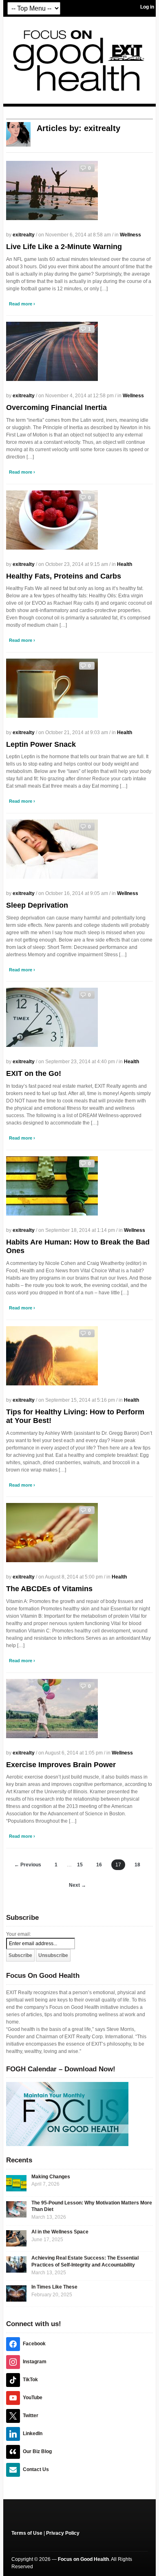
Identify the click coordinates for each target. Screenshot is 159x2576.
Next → (77, 1885)
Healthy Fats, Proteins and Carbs (64, 576)
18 (137, 1865)
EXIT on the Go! (34, 1073)
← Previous (28, 1865)
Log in (147, 7)
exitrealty (24, 235)
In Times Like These (54, 2287)
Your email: (19, 1934)
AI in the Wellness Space (60, 2232)
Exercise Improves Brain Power (61, 1765)
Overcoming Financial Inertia (56, 407)
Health (125, 564)
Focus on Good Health (83, 2559)
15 (80, 1865)
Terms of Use (27, 2533)
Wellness (130, 235)
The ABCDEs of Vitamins (49, 1589)
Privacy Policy (63, 2533)
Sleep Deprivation (37, 905)
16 (99, 1865)
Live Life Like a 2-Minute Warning (64, 247)
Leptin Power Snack (41, 744)
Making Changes (51, 2177)
